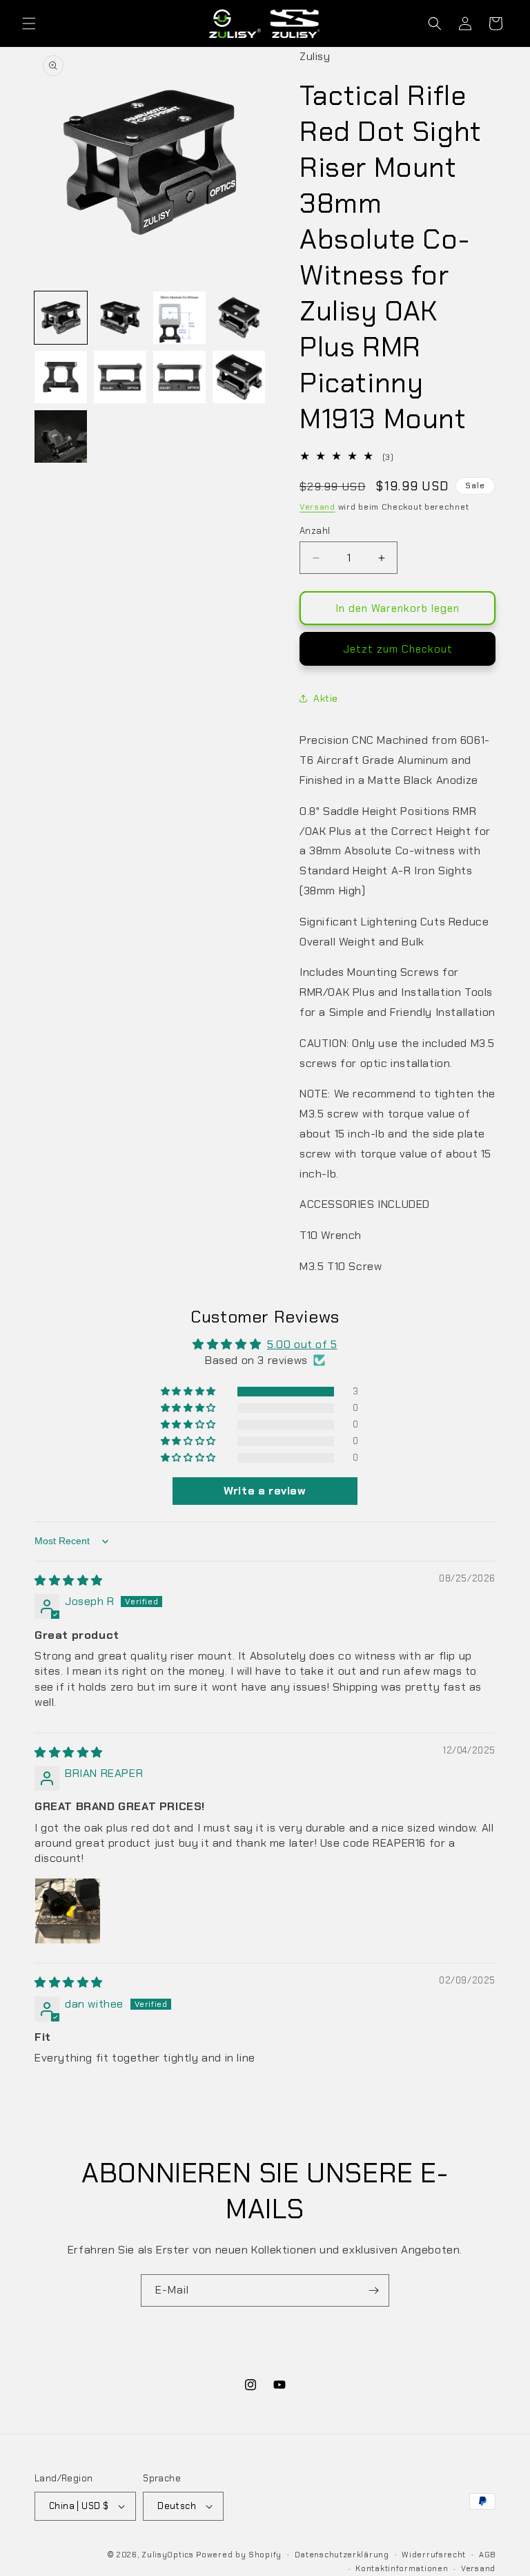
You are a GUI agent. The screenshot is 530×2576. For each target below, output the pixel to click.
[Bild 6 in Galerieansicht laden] (120, 377)
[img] (69, 1580)
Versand (317, 507)
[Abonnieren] (373, 2290)
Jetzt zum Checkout (398, 649)
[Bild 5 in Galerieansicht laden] (61, 377)
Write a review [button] (265, 1491)
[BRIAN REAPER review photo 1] (68, 1911)
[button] (29, 23)
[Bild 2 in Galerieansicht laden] (120, 318)
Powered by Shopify (239, 2555)
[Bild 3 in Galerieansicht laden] (179, 318)
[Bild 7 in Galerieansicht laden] (179, 377)
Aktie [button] (326, 698)
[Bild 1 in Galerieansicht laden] (61, 318)
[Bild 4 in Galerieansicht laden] (239, 318)
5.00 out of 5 (302, 1344)
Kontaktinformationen (402, 2568)
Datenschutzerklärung (342, 2555)
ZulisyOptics (167, 2555)
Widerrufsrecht (434, 2555)
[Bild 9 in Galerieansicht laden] (61, 436)
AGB (487, 2555)
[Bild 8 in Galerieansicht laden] (239, 377)
